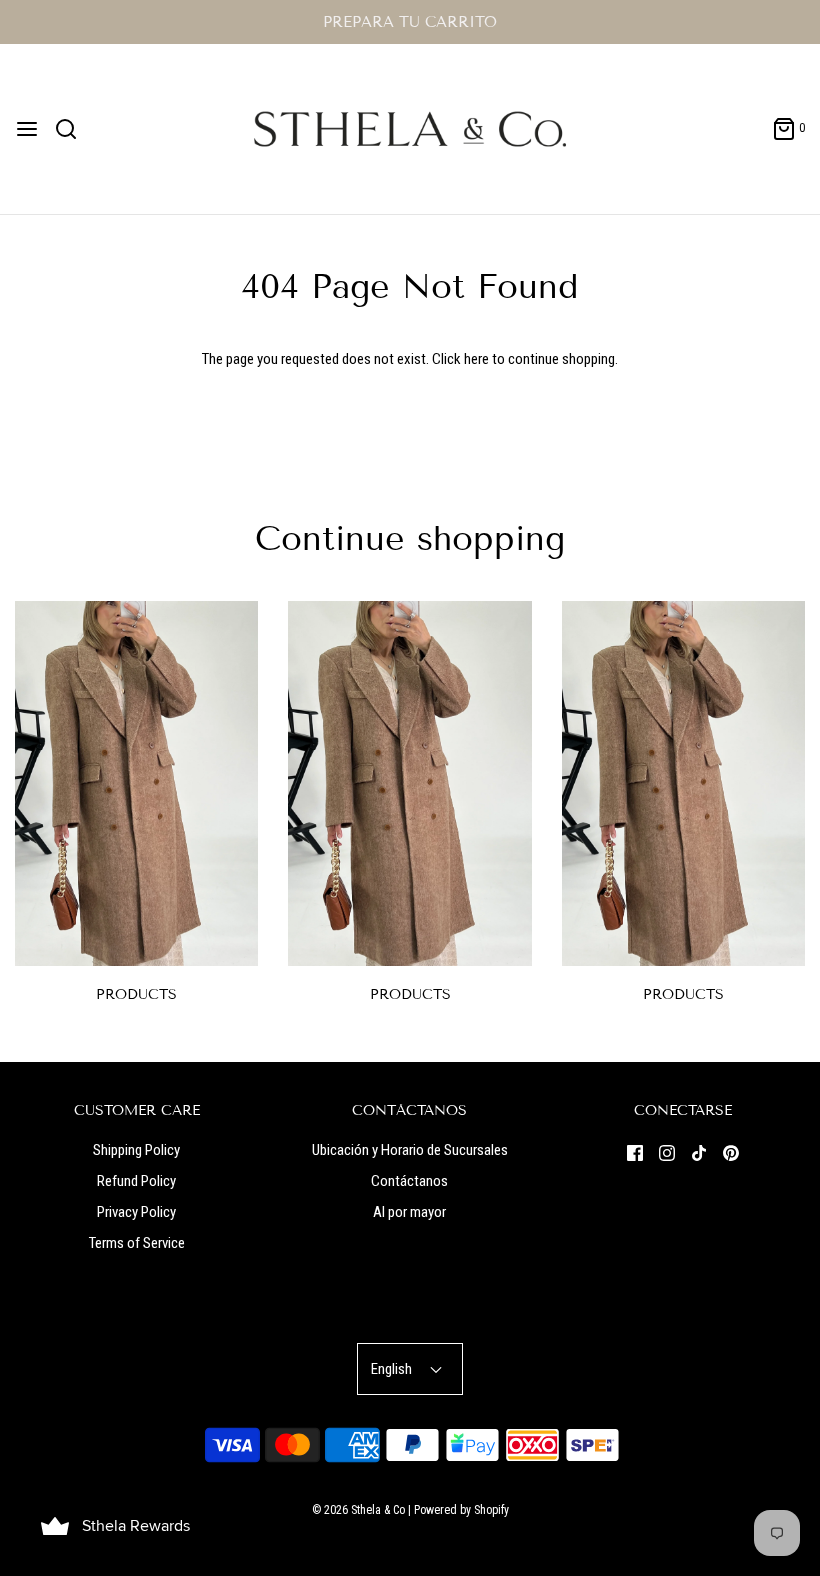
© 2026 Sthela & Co (358, 1510)
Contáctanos (409, 1181)
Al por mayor (409, 1212)
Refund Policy (136, 1181)
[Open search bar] (73, 129)
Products (136, 994)
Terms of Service (137, 1243)
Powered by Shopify (461, 1510)
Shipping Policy (136, 1150)
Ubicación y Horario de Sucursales (410, 1150)
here (476, 359)
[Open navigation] (27, 129)
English (393, 1369)
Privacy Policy (136, 1212)
